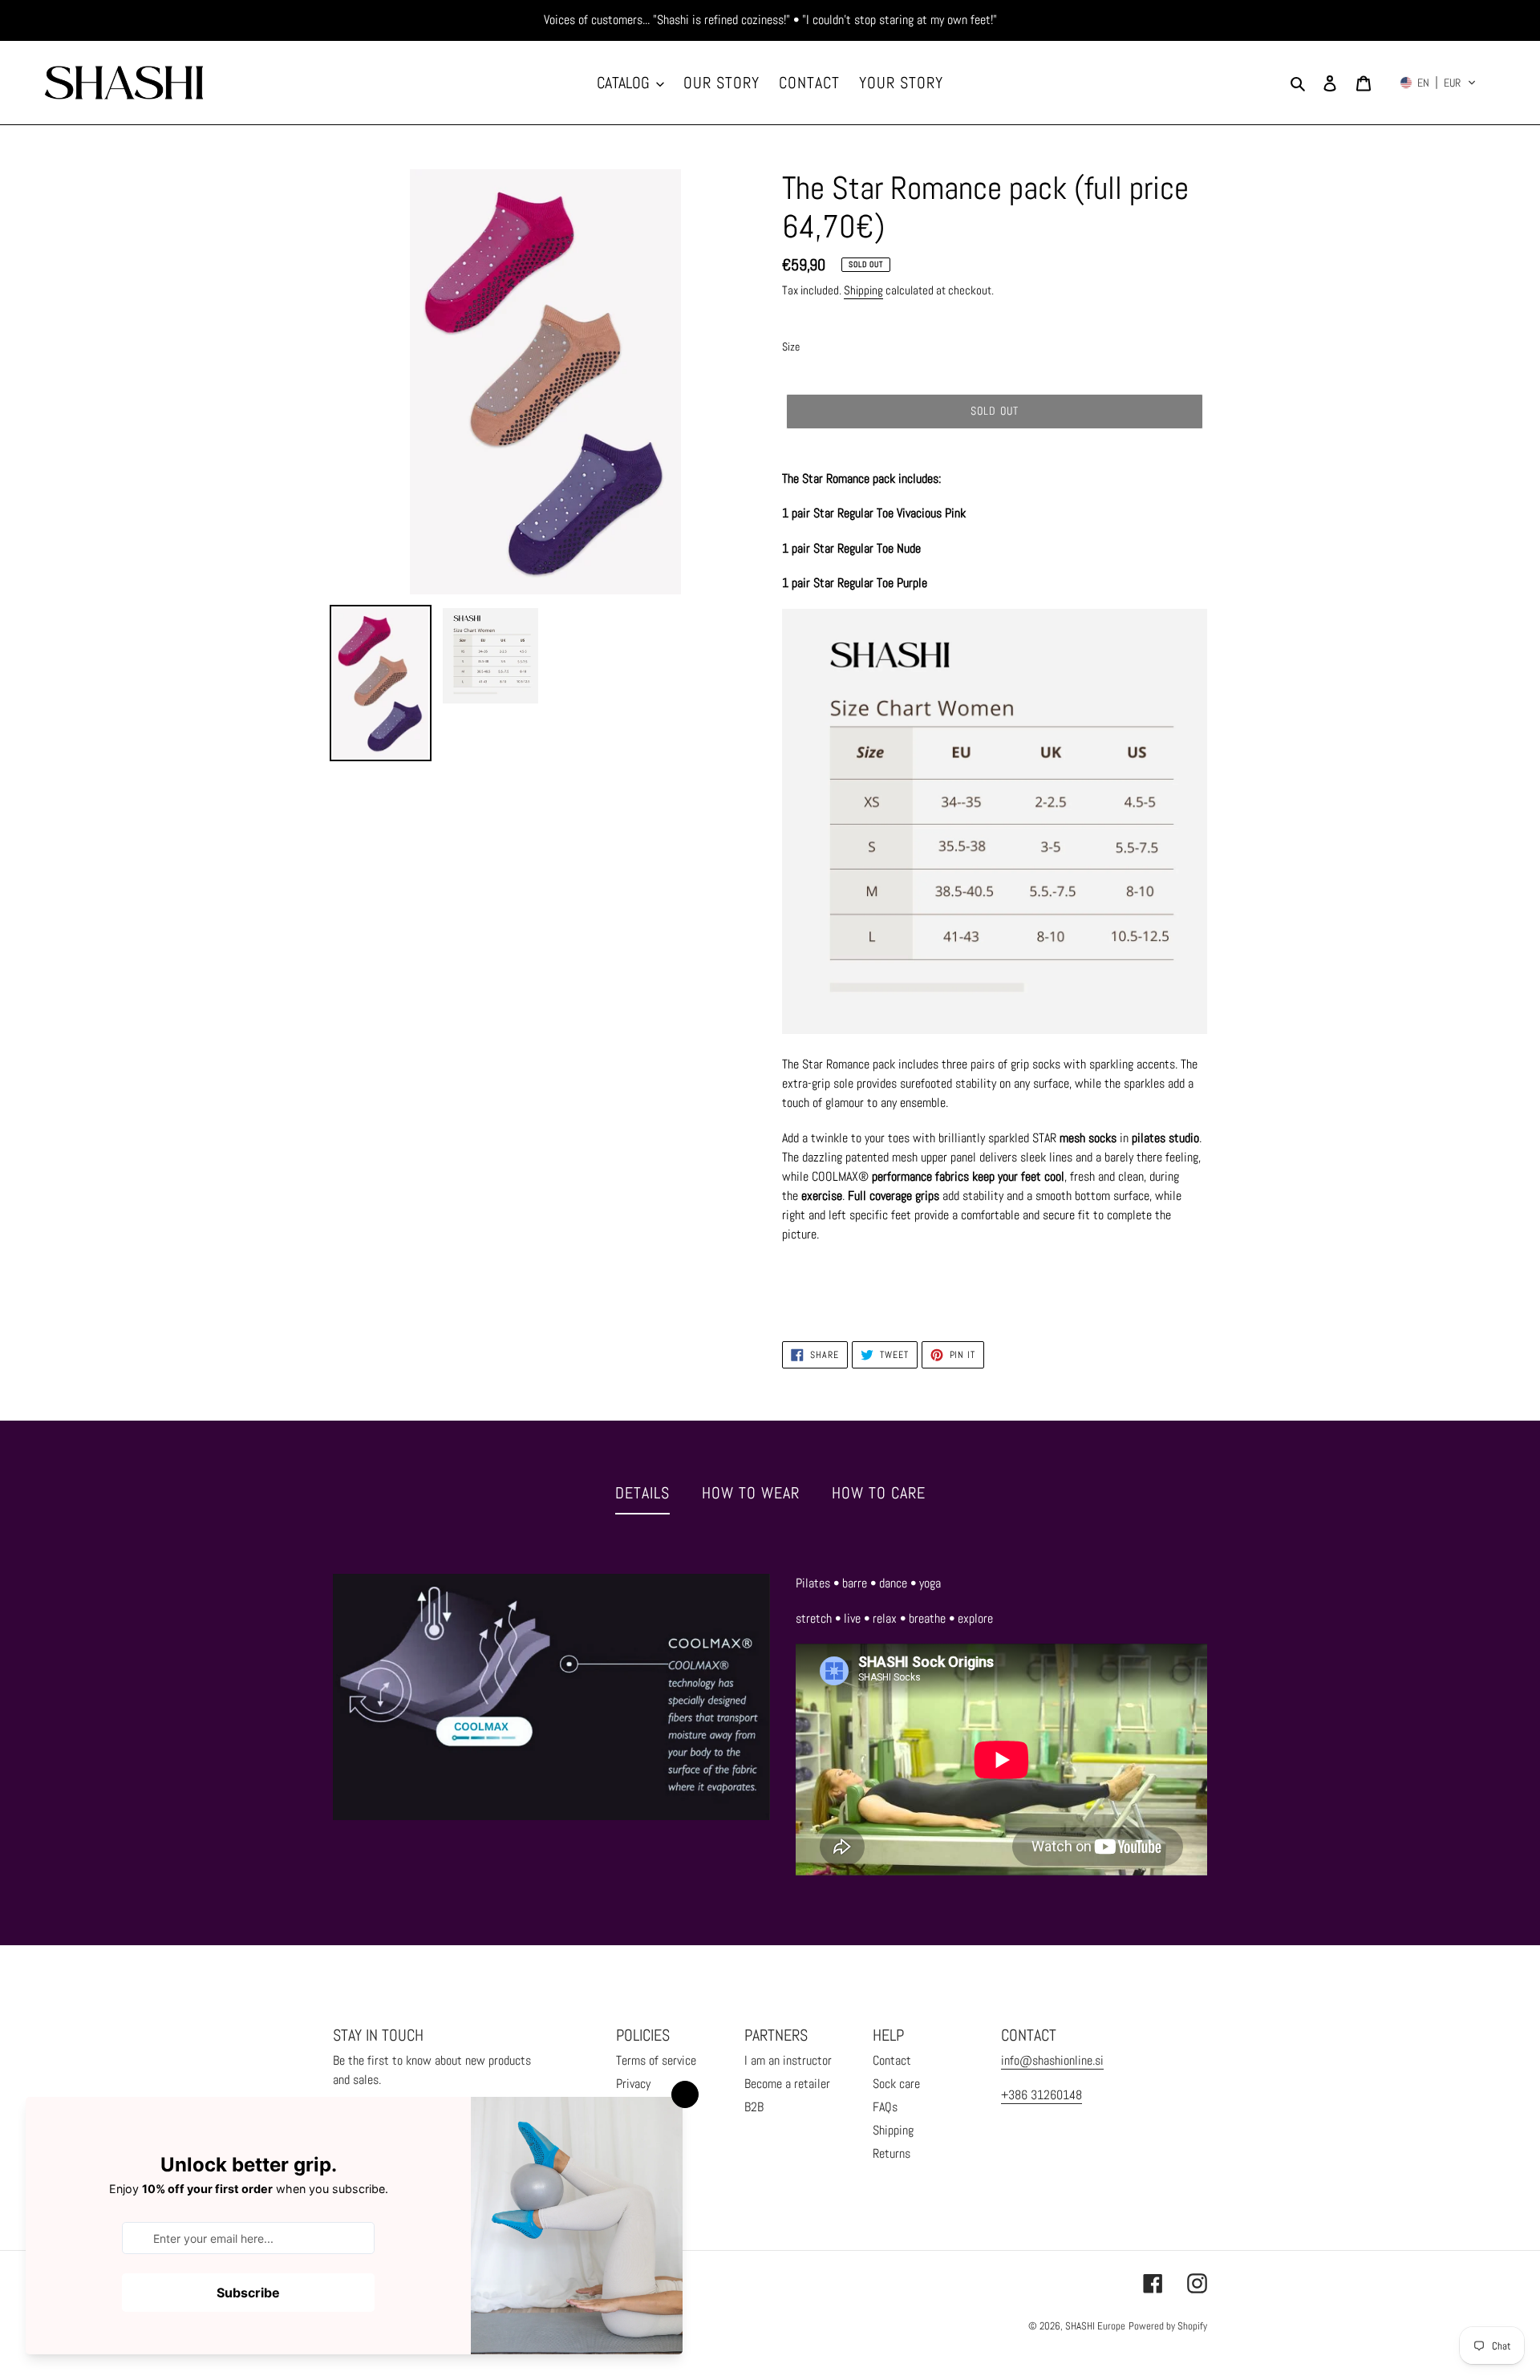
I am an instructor (788, 2060)
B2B (754, 2107)
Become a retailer (787, 2084)
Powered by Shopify (1168, 2326)
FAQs (885, 2107)
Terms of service (656, 2060)
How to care (879, 1493)
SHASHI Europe (1095, 2326)
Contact (892, 2060)
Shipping (863, 290)
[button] (1438, 83)
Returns (892, 2153)
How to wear (751, 1493)
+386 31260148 (1042, 2095)
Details (642, 1493)
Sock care (896, 2084)
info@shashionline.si (1052, 2060)
